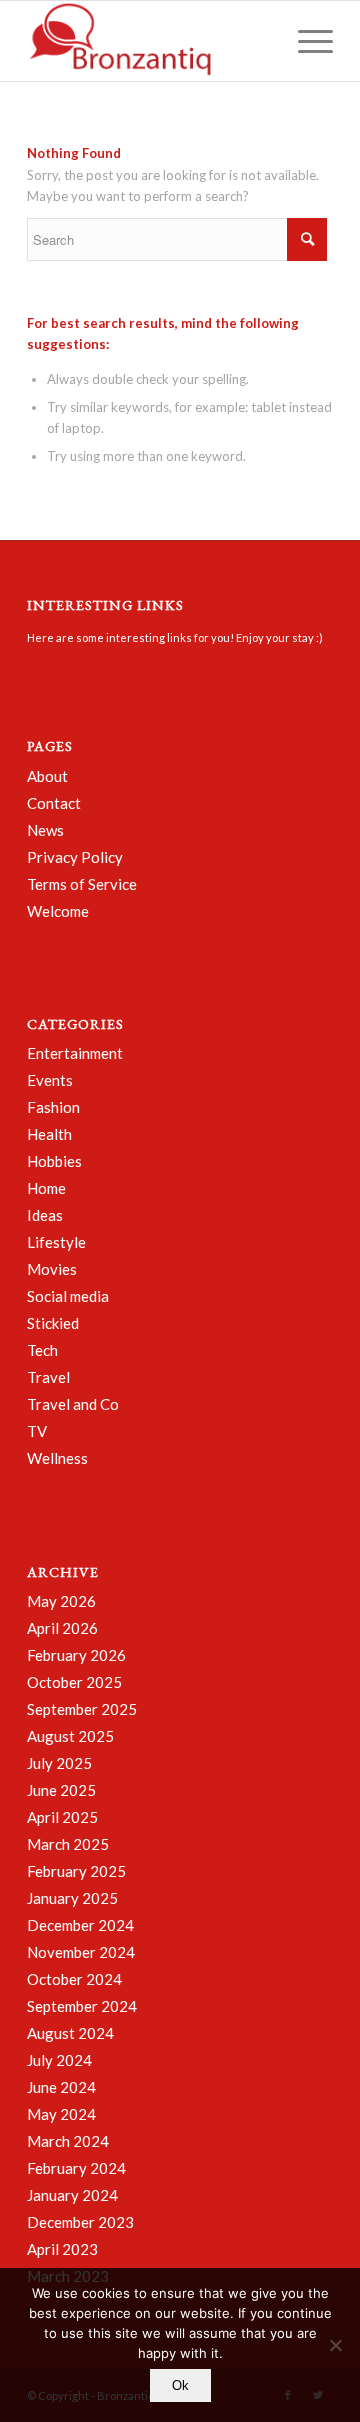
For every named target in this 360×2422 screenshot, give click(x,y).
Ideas (45, 1215)
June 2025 (61, 1790)
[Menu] (305, 41)
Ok (180, 2385)
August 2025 (70, 1736)
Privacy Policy (75, 857)
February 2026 (76, 1655)
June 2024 (61, 2087)
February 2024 (76, 2168)
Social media (68, 1296)
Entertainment (75, 1053)
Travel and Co (73, 1404)
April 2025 (62, 1817)
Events (50, 1080)
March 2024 (68, 2141)
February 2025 (76, 1871)
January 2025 (72, 1898)
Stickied (53, 1323)
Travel (48, 1377)
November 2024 (81, 1952)
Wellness (57, 1458)
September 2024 (82, 2006)
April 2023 (62, 2249)
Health (49, 1134)
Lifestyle (56, 1242)
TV (37, 1431)
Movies (52, 1269)
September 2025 (82, 1709)
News (45, 830)
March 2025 (68, 1844)
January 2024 (72, 2195)
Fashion (53, 1107)
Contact (54, 803)
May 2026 (61, 1601)
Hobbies (54, 1161)
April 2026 (62, 1628)
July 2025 (59, 1763)
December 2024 (80, 1925)
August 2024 (70, 2033)
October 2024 (74, 1979)
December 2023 (80, 2222)
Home (46, 1188)
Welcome (58, 911)
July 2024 (59, 2060)
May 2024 (61, 2114)
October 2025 (74, 1682)
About (47, 776)
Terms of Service (82, 884)
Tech (42, 1350)
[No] (335, 2345)
